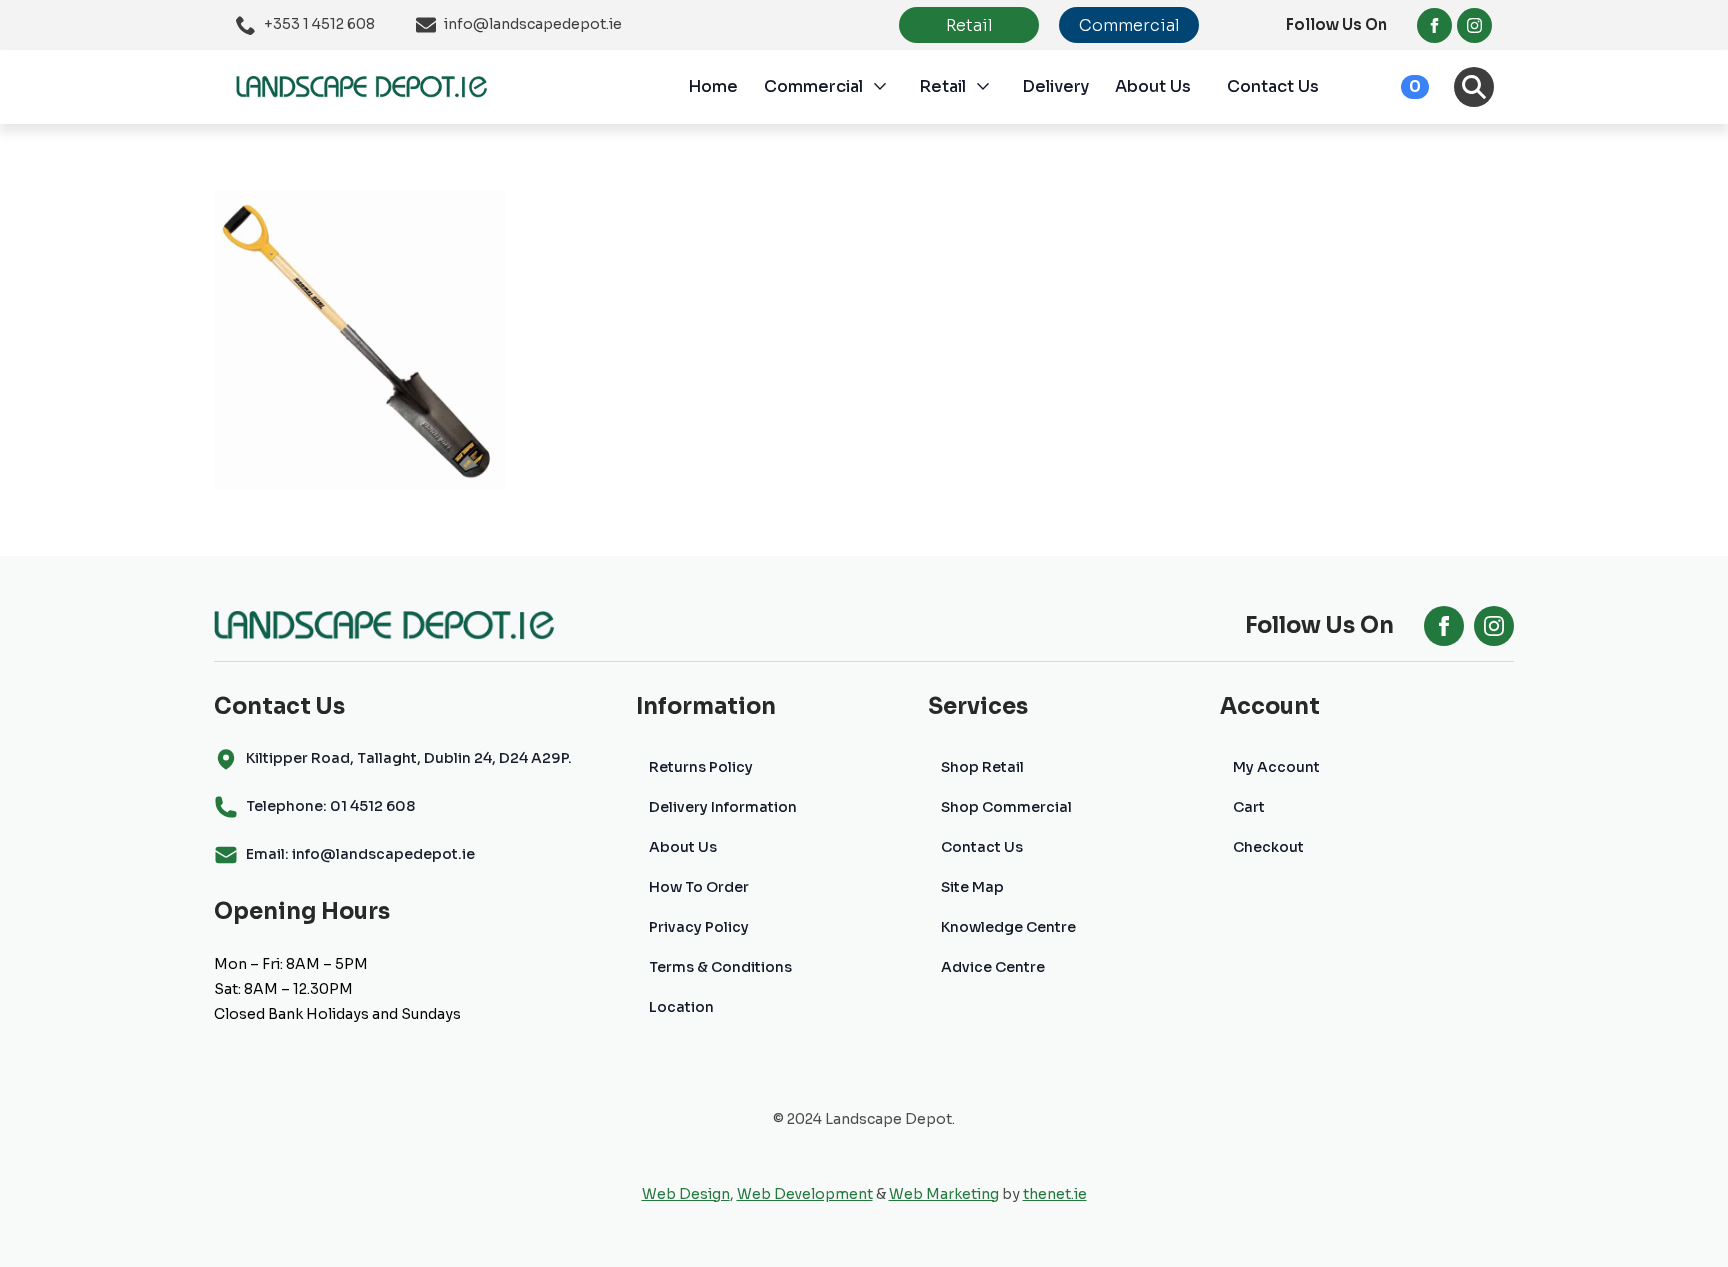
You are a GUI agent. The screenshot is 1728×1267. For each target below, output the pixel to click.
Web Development (805, 1194)
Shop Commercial (1006, 807)
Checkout (1268, 847)
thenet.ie (1055, 1194)
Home (713, 86)
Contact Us (1273, 86)
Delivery (1055, 86)
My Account (1276, 767)
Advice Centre (993, 967)
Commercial (813, 86)
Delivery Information (723, 807)
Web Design (686, 1194)
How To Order (699, 887)
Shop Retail (982, 767)
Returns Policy (701, 767)
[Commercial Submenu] (891, 87)
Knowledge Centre (1008, 927)
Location (681, 1007)
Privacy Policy (699, 927)
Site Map (972, 887)
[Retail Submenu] (994, 87)
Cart (1249, 807)
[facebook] (1434, 25)
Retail (942, 86)
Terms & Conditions (720, 967)
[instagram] (1474, 25)
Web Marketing (944, 1194)
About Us (1153, 86)
